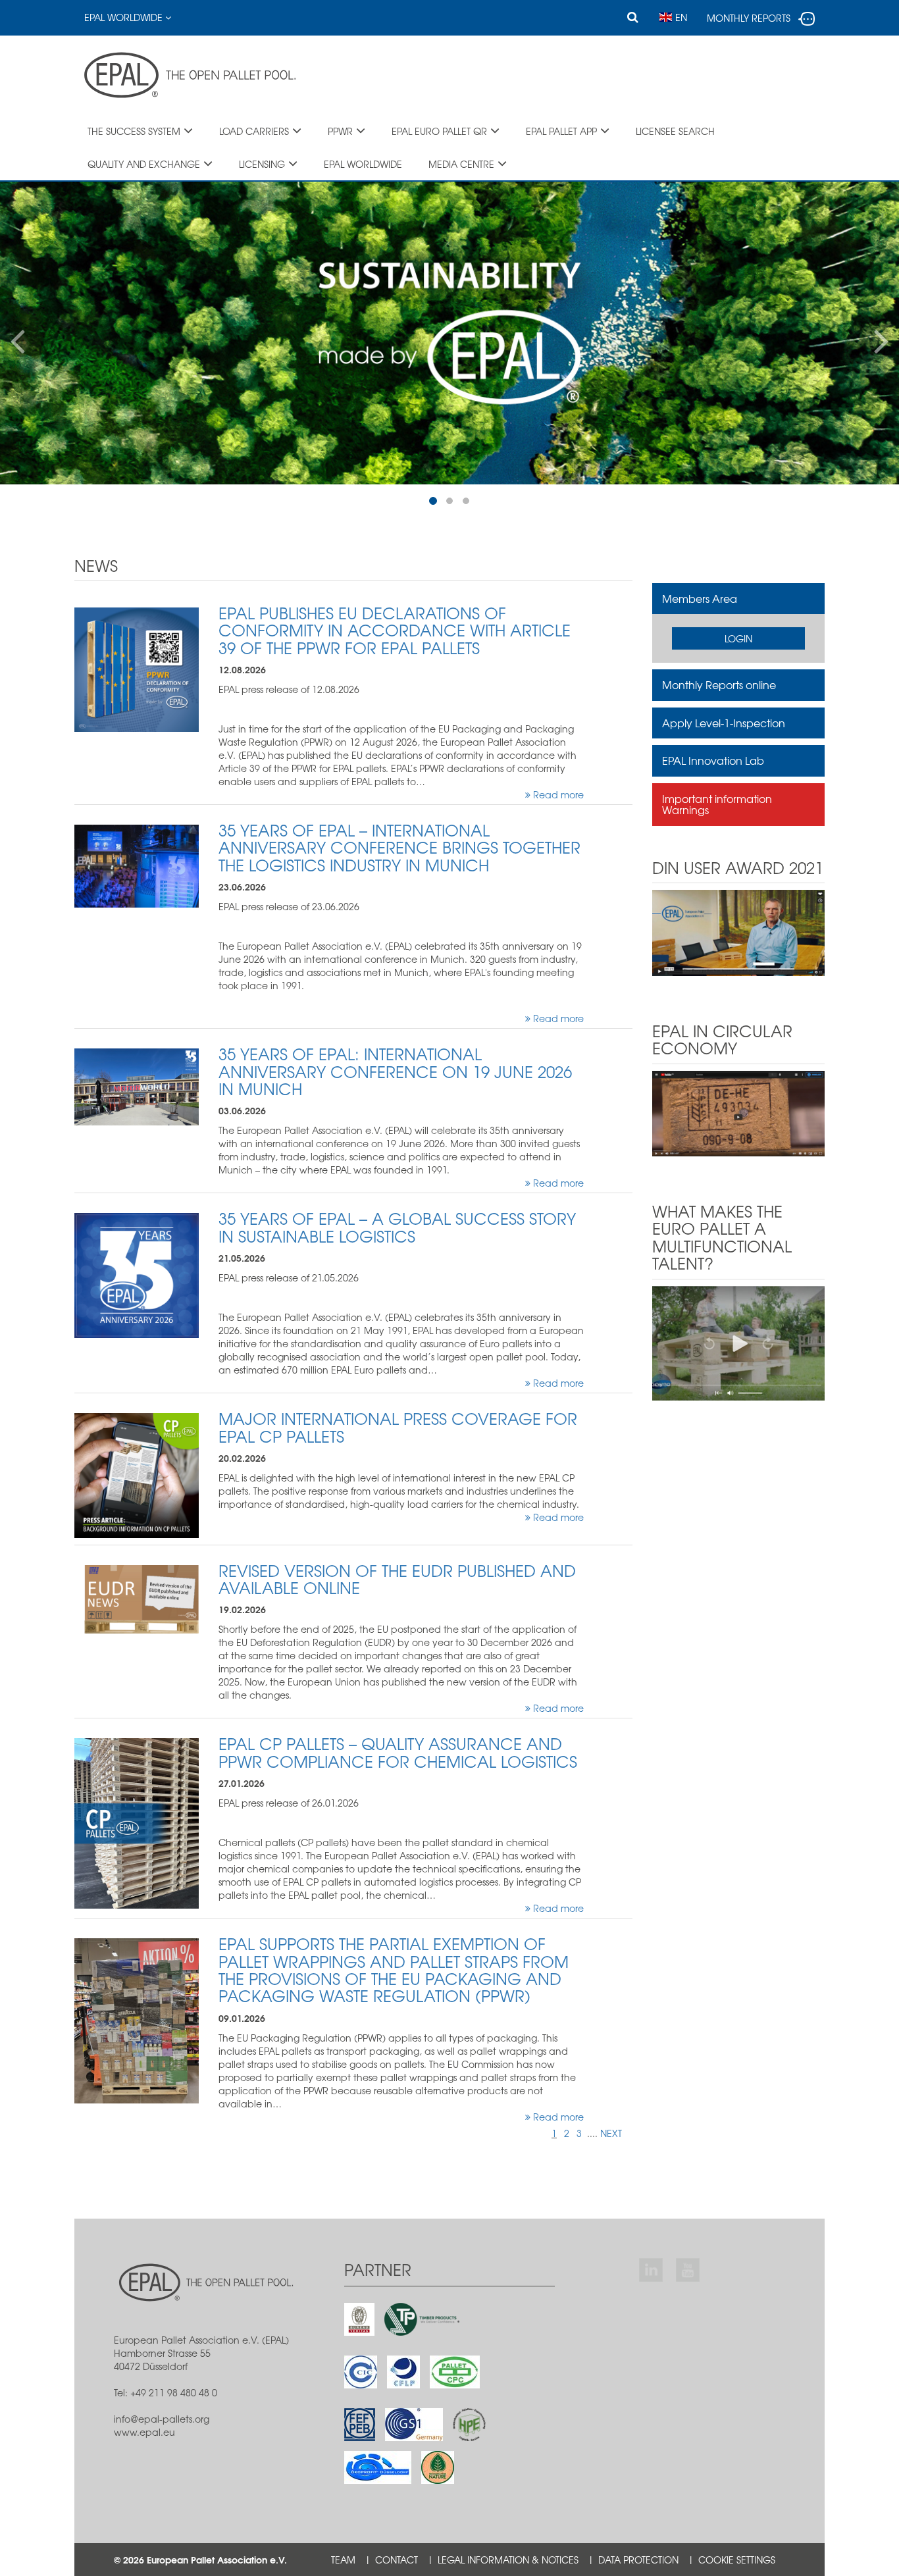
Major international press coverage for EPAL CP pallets (398, 1427)
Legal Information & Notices (508, 2560)
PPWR (340, 131)
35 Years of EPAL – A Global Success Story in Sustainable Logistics (397, 1227)
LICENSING (262, 164)
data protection (638, 2560)
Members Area (700, 598)
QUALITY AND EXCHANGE (144, 164)
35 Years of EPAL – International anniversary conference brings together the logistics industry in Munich (399, 847)
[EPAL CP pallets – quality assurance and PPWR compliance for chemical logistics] (137, 1822)
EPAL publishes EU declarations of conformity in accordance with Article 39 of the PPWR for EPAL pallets (395, 630)
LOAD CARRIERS (254, 131)
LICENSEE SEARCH (675, 131)
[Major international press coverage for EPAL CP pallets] (137, 1474)
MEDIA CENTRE (461, 164)
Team (343, 2560)
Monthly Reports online (719, 684)
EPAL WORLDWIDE (363, 164)
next (611, 2133)
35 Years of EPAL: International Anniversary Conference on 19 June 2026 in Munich (395, 1071)
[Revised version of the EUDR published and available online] (137, 1597)
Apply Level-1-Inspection (724, 723)
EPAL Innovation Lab (713, 760)
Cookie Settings (737, 2560)
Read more (557, 794)
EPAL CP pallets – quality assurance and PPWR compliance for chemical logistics (398, 1752)
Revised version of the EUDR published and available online (397, 1579)
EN (681, 17)
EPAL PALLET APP (561, 131)
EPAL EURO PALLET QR (439, 131)
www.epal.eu (144, 2432)
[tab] (739, 599)
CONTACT (397, 2560)
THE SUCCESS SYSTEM (134, 131)
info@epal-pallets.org (162, 2419)
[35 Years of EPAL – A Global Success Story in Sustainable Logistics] (137, 1274)
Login (738, 638)
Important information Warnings (717, 804)
